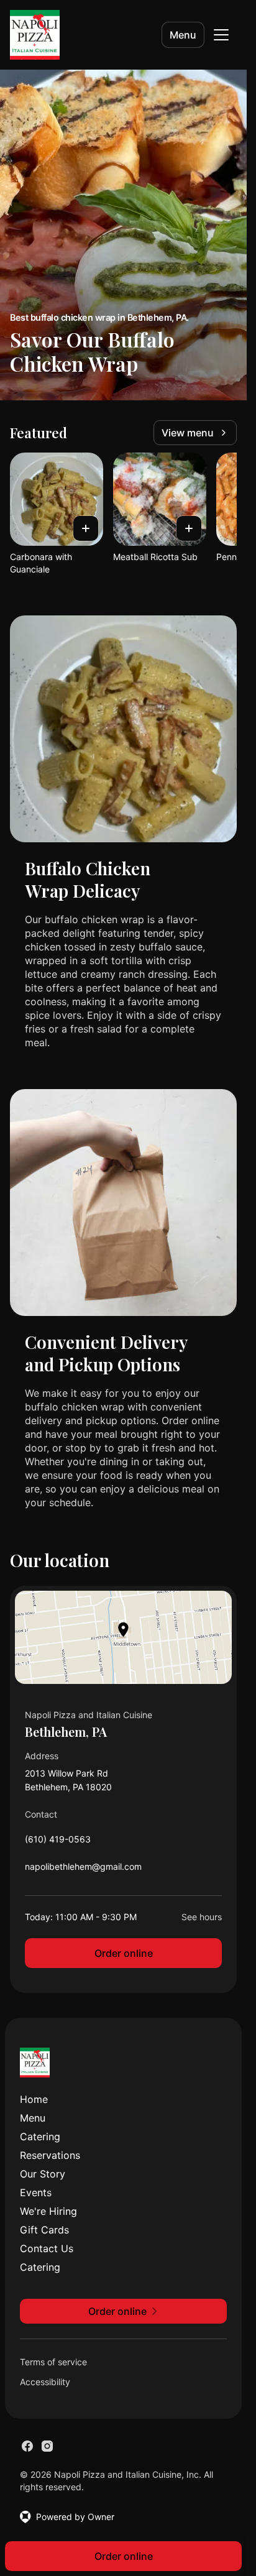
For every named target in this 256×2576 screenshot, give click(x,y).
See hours (202, 1917)
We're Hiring (48, 2211)
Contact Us (47, 2248)
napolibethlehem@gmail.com (83, 1870)
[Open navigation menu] (221, 35)
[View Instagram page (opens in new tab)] (47, 2446)
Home (34, 2099)
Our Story (43, 2174)
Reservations (50, 2155)
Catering (40, 2137)
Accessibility (45, 2382)
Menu (183, 35)
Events (36, 2192)
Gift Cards (44, 2230)
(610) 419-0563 (58, 1842)
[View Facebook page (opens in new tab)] (27, 2446)
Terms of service (53, 2362)
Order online (124, 1953)
